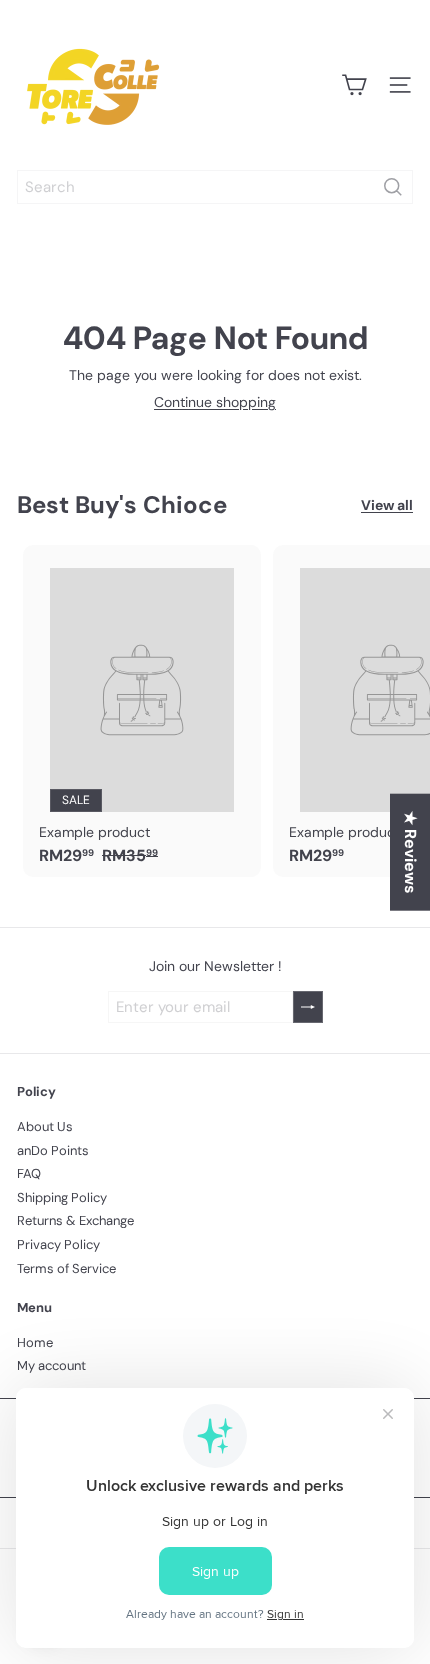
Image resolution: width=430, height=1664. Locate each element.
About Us (45, 1126)
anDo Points (53, 1150)
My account (51, 1365)
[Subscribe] (308, 1007)
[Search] (393, 187)
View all (387, 505)
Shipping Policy (62, 1197)
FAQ (29, 1173)
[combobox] (215, 187)
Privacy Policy (58, 1244)
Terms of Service (66, 1268)
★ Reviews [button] (410, 852)
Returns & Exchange (75, 1220)
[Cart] (354, 85)
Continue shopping (215, 402)
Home (35, 1342)
